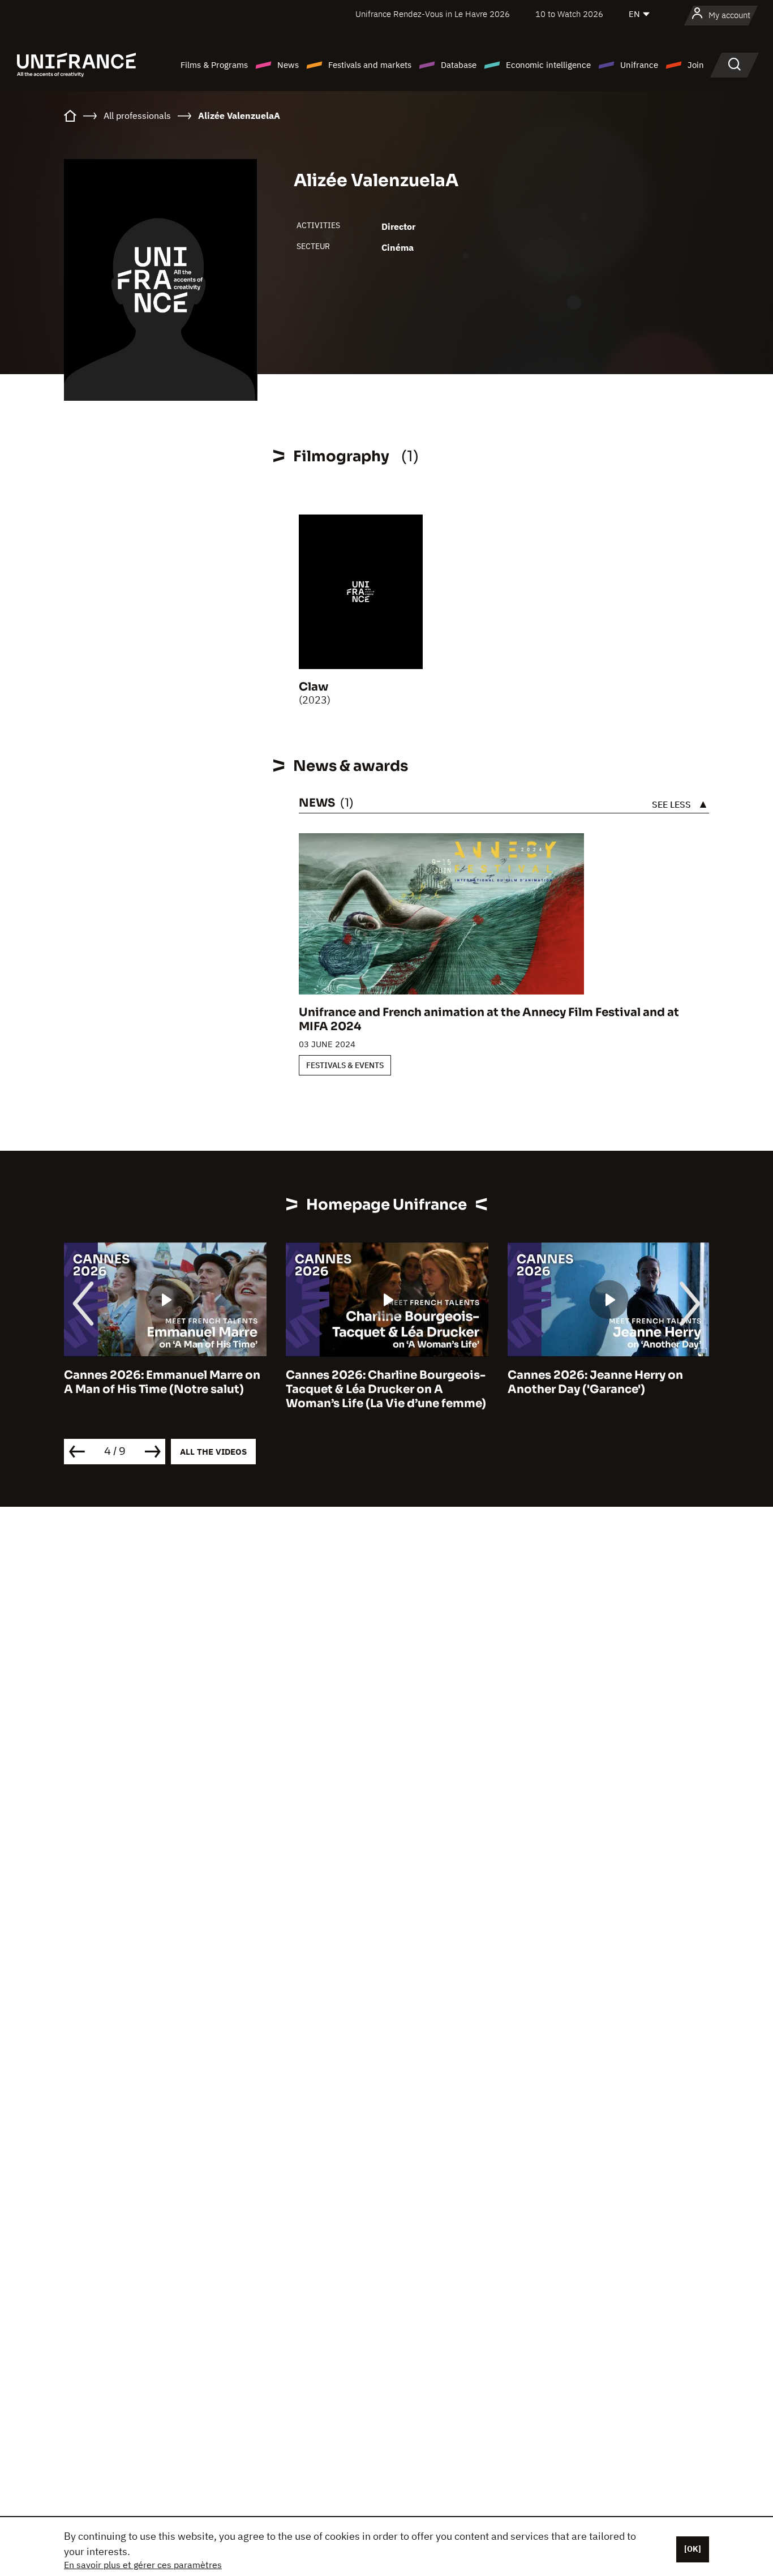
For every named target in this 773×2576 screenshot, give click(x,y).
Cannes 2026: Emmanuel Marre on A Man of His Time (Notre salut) (162, 1382)
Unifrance (639, 65)
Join (696, 65)
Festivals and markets (370, 65)
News (288, 65)
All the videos (213, 1452)
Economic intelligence (548, 65)
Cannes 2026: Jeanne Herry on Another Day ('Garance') (595, 1382)
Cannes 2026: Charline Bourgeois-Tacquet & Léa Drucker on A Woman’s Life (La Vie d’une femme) (386, 1389)
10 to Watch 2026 (569, 14)
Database (459, 65)
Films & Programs (214, 65)
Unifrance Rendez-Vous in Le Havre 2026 (433, 14)
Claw (314, 687)
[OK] (693, 2549)
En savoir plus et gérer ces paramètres (143, 2565)
